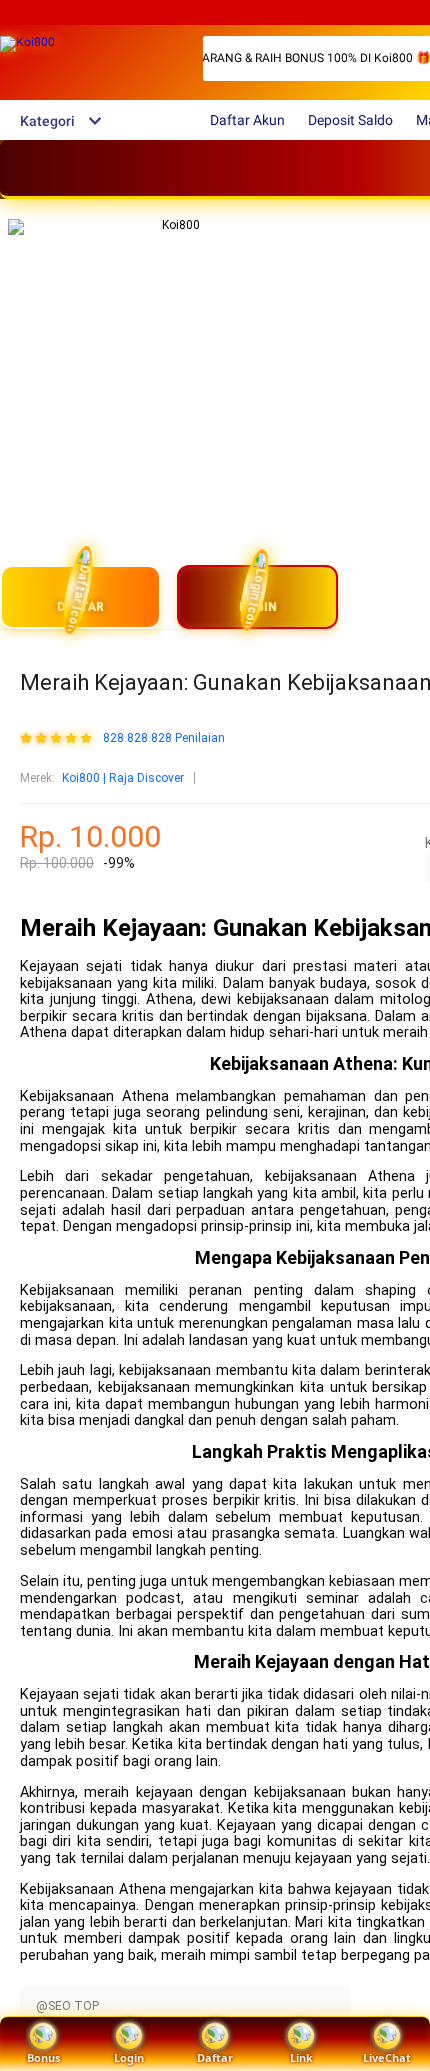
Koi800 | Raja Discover (123, 778)
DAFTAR (80, 607)
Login (129, 2057)
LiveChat (387, 2057)
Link (301, 2057)
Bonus (43, 2057)
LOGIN (258, 607)
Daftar (215, 2057)
